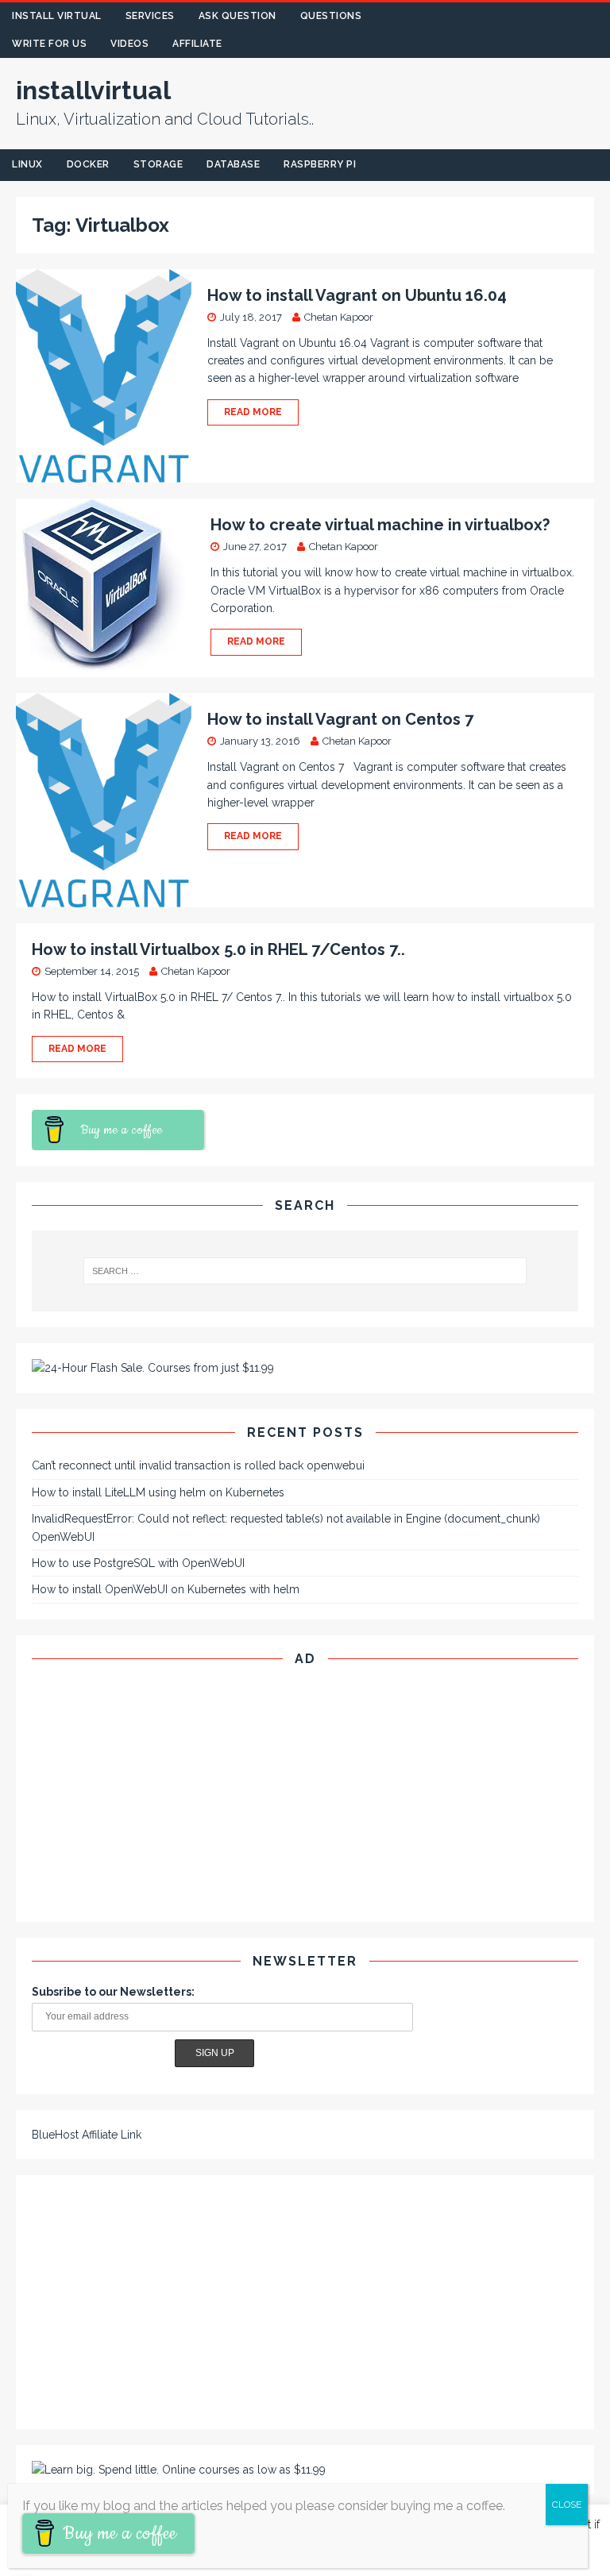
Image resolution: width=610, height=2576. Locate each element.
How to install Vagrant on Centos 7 (340, 719)
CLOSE (567, 2505)
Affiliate (197, 44)
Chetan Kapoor (339, 317)
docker (88, 164)
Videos (129, 44)
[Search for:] (305, 1271)
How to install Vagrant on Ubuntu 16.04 (357, 295)
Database (233, 164)
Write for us (49, 44)
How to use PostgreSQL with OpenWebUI (138, 1563)
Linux (27, 164)
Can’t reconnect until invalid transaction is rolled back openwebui (198, 1465)
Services (150, 16)
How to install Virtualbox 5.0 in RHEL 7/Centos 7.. (218, 949)
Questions (331, 16)
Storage (158, 164)
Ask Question (237, 16)
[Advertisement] (305, 1795)
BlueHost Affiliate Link (87, 2135)
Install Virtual (57, 16)
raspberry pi (320, 164)
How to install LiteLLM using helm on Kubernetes (158, 1492)
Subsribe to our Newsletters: (113, 1992)
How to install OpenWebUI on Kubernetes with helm (166, 1589)
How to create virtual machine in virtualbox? (380, 525)
